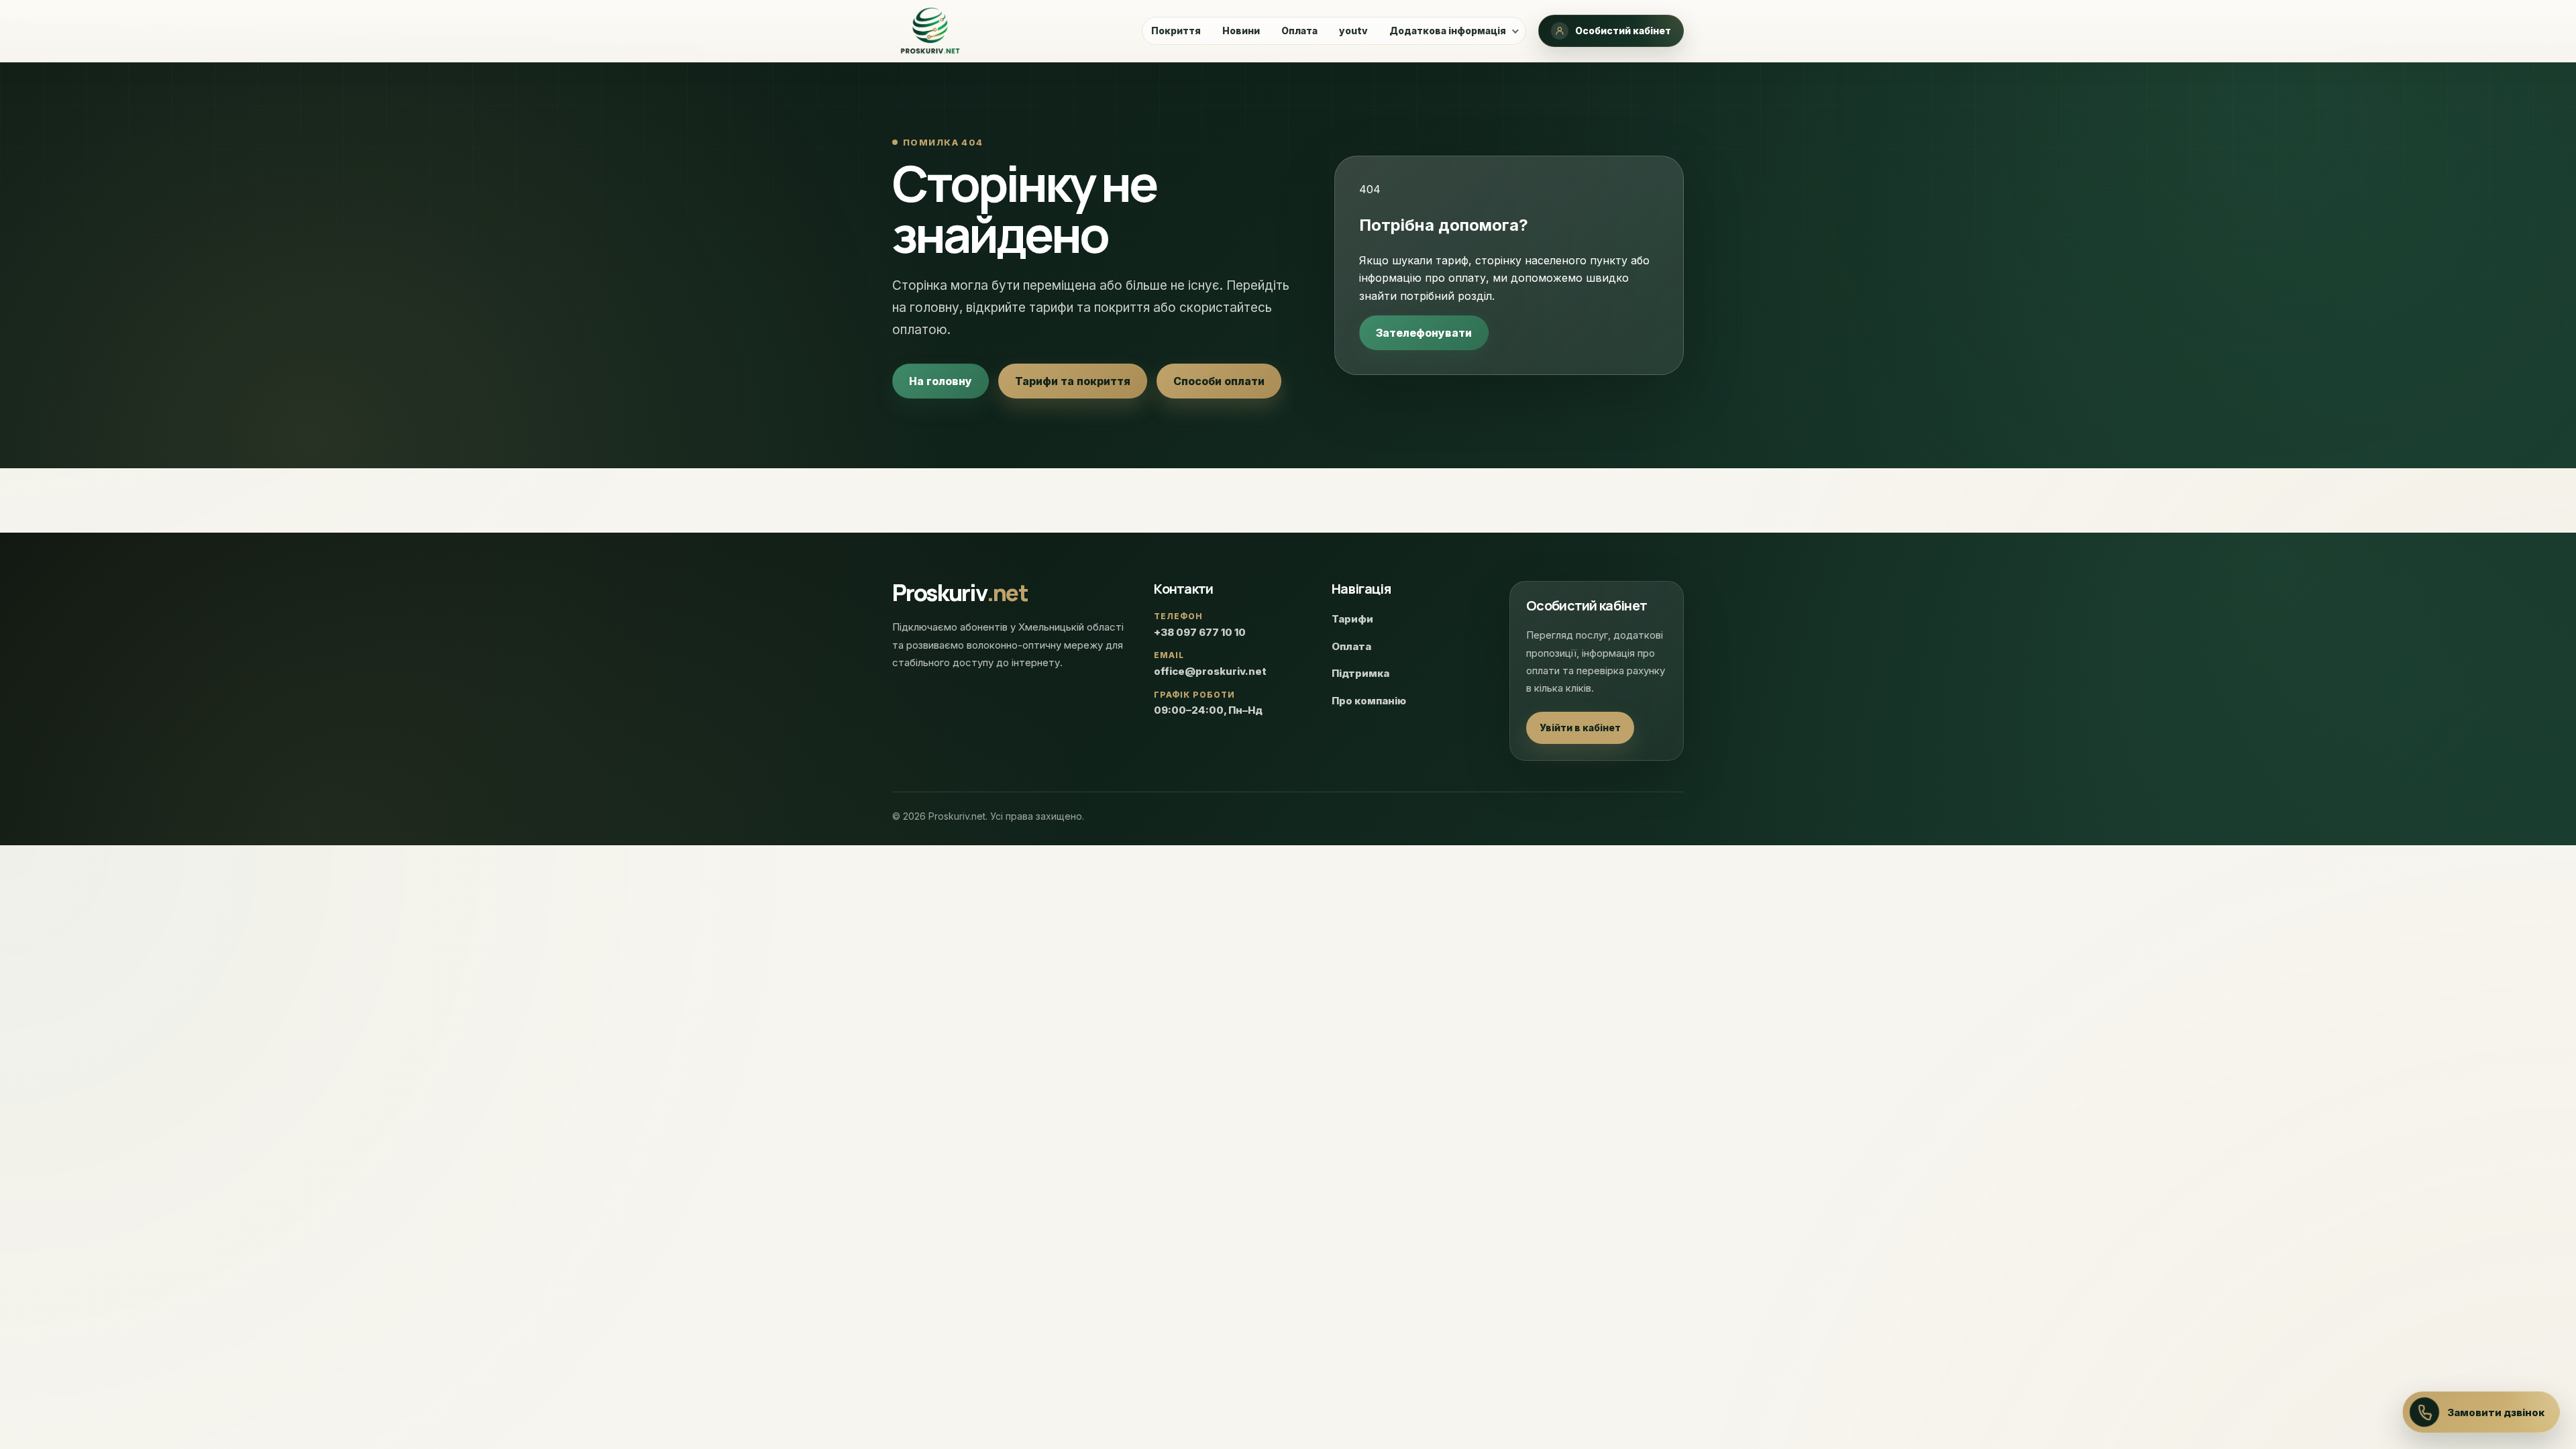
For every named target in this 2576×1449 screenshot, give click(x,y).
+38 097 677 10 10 (1200, 632)
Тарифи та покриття (1073, 381)
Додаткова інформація (1448, 31)
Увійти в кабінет (1580, 728)
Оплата (1299, 31)
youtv (1353, 31)
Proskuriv (960, 592)
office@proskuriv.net (1210, 671)
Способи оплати (1219, 381)
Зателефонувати (1424, 333)
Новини (1241, 31)
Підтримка (1360, 673)
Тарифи (1352, 619)
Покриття (1176, 31)
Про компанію (1369, 701)
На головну (941, 381)
